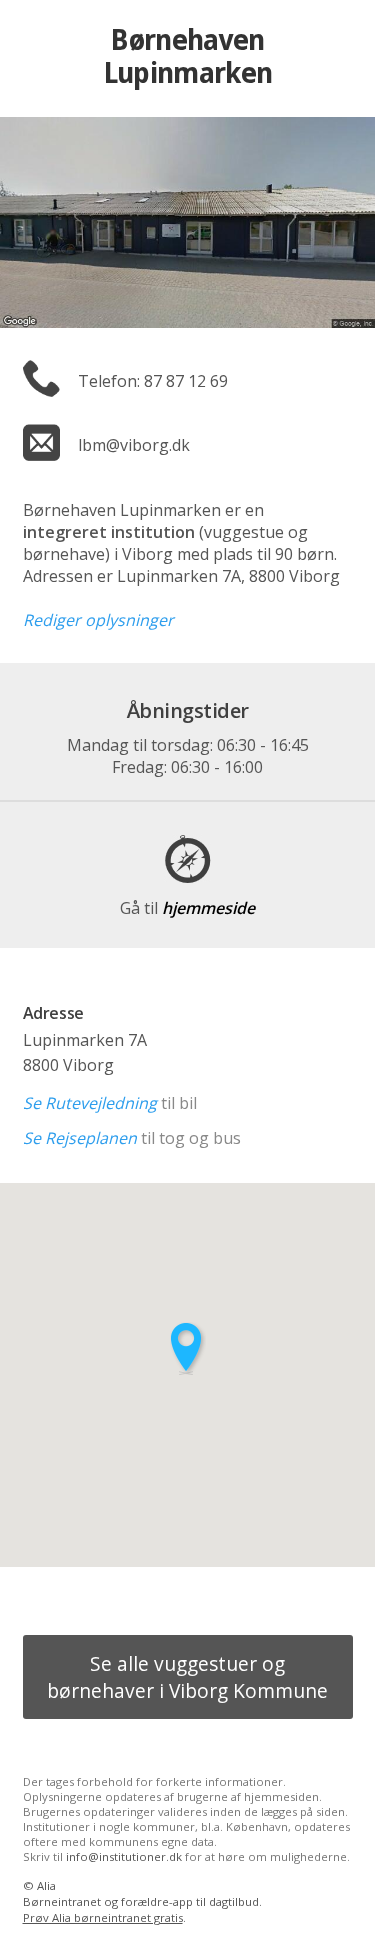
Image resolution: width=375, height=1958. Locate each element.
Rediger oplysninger (98, 620)
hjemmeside (187, 908)
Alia (46, 1885)
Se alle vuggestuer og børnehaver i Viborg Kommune (187, 1677)
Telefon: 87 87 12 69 (153, 381)
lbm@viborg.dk (134, 445)
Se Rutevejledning (90, 1103)
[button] (188, 1348)
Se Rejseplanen (80, 1138)
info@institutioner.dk (124, 1856)
